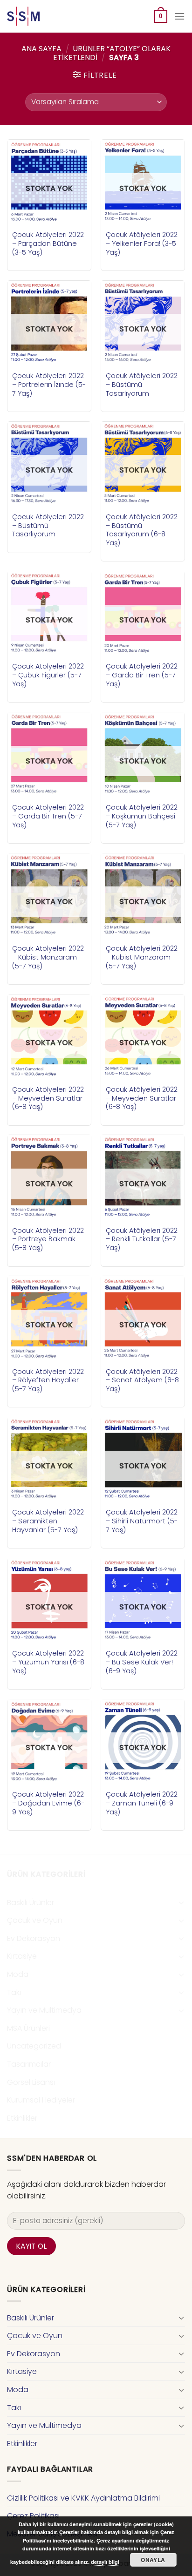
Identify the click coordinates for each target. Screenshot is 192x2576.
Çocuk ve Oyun (35, 1920)
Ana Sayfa (41, 49)
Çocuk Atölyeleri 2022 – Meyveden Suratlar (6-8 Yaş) (48, 1098)
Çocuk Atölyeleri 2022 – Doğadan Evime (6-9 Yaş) (48, 1803)
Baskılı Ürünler (31, 1903)
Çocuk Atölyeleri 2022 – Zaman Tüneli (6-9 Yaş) (142, 1803)
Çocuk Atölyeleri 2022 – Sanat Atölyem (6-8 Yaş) (142, 1380)
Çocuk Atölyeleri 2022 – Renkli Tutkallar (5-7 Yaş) (142, 1239)
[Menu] (179, 16)
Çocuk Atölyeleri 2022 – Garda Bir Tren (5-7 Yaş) (142, 675)
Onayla (153, 2560)
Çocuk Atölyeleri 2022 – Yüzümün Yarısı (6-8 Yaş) (48, 1662)
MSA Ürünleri (28, 2028)
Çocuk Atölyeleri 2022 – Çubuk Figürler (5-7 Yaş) (48, 675)
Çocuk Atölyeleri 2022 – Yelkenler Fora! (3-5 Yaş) (142, 243)
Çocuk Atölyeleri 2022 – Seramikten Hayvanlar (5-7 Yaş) (48, 1521)
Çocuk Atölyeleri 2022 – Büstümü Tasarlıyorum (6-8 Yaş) (142, 530)
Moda (18, 1974)
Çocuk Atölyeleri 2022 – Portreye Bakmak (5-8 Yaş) (48, 1239)
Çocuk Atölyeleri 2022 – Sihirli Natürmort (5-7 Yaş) (142, 1521)
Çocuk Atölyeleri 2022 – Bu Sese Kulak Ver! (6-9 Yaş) (142, 1662)
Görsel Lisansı (31, 2082)
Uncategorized (34, 2046)
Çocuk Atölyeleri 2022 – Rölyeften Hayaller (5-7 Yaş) (48, 1380)
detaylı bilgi (105, 2562)
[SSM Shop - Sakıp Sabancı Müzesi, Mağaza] (46, 16)
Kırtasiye (22, 1956)
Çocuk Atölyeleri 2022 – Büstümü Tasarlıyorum (142, 385)
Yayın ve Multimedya (44, 2010)
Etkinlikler (22, 2118)
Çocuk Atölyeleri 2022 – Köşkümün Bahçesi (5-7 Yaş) (142, 816)
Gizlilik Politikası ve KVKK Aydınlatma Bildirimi (83, 2498)
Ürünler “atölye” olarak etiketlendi (112, 53)
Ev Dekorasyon (34, 1938)
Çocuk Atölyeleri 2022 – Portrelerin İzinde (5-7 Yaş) (49, 385)
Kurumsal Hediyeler (41, 2100)
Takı (14, 1992)
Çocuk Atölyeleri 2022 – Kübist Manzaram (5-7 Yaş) (48, 957)
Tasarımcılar (29, 2064)
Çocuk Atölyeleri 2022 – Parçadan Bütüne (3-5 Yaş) (48, 243)
